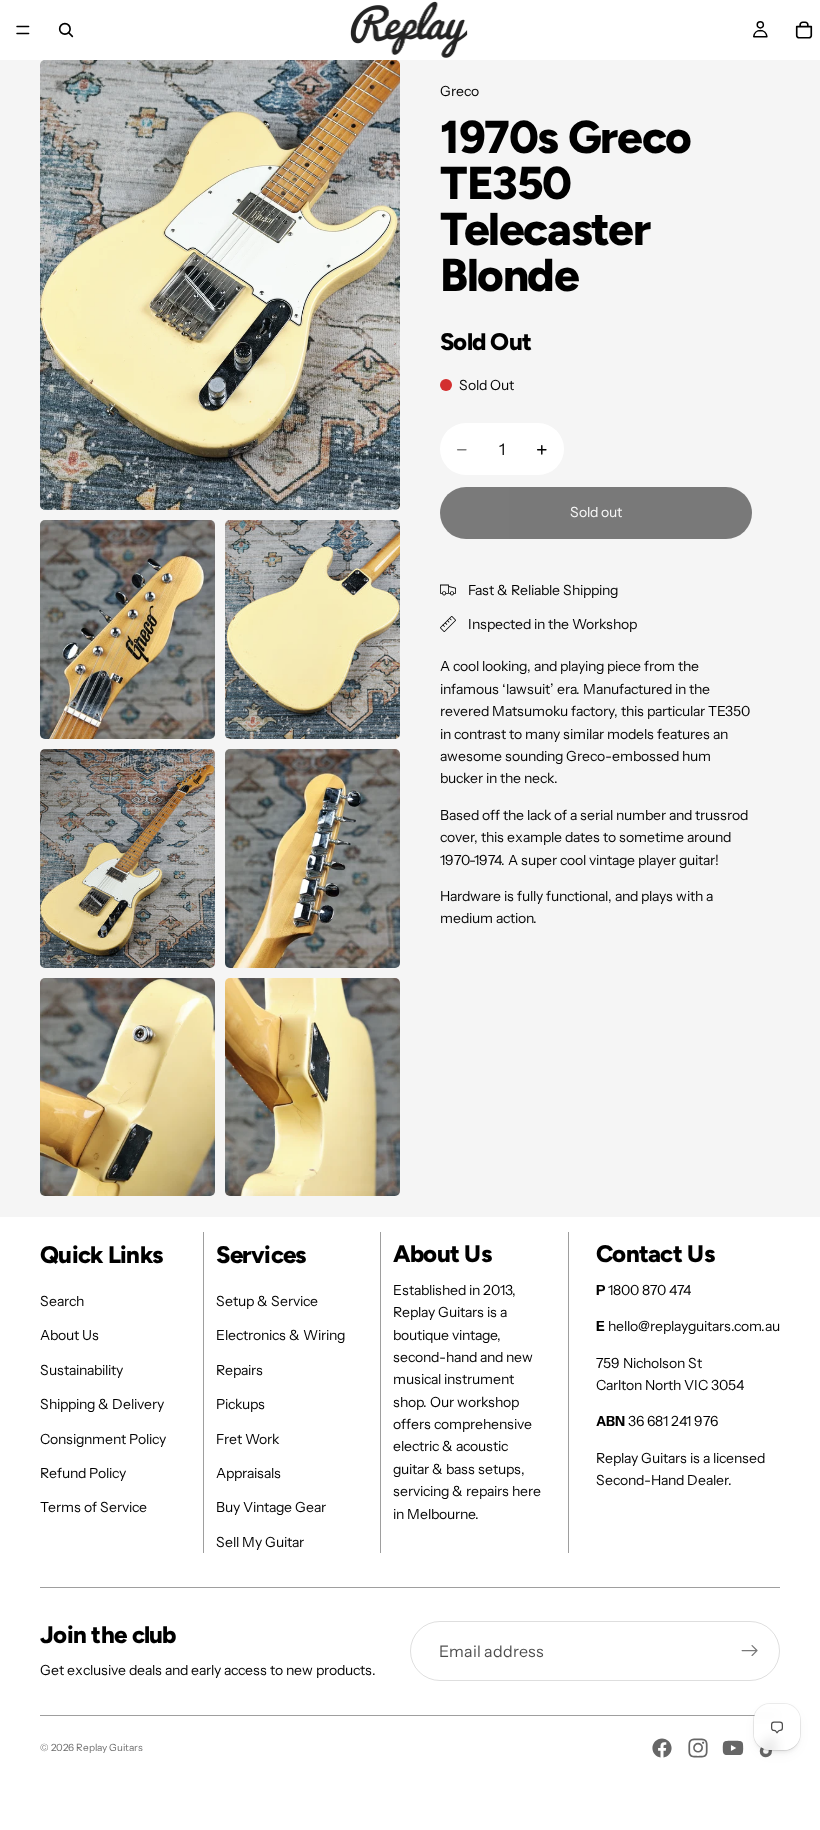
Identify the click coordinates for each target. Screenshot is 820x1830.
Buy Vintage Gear (271, 1507)
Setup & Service (267, 1301)
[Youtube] (733, 1748)
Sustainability (81, 1370)
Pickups (240, 1404)
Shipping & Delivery (102, 1404)
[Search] (66, 30)
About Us (69, 1335)
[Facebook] (662, 1748)
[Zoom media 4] (127, 858)
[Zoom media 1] (220, 285)
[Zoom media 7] (312, 1087)
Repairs (239, 1370)
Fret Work (247, 1439)
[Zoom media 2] (127, 629)
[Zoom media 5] (312, 858)
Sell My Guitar (260, 1542)
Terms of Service (93, 1507)
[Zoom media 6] (127, 1087)
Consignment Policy (103, 1439)
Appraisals (248, 1473)
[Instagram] (698, 1748)
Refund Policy (83, 1473)
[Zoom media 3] (312, 629)
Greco (459, 91)
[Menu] (23, 30)
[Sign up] (750, 1651)
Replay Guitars (109, 1747)
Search (62, 1301)
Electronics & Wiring (280, 1335)
